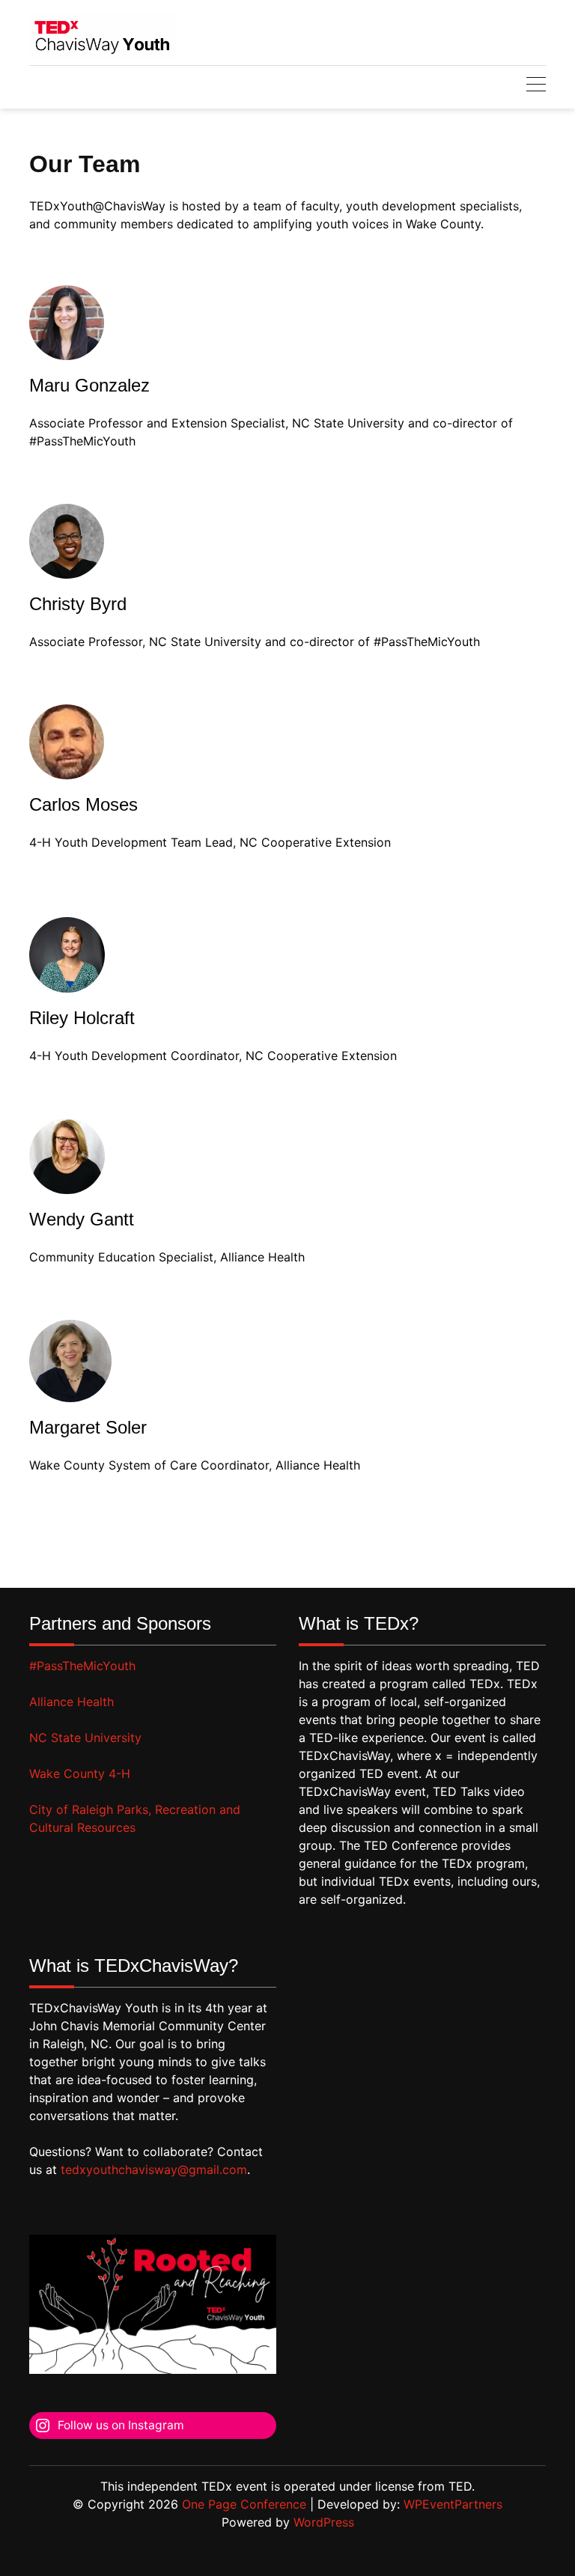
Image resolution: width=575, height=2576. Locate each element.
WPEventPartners (453, 2504)
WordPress (324, 2522)
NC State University (85, 1738)
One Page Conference (244, 2504)
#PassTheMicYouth (82, 1666)
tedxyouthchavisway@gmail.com (154, 2169)
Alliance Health (72, 1702)
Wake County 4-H (80, 1773)
